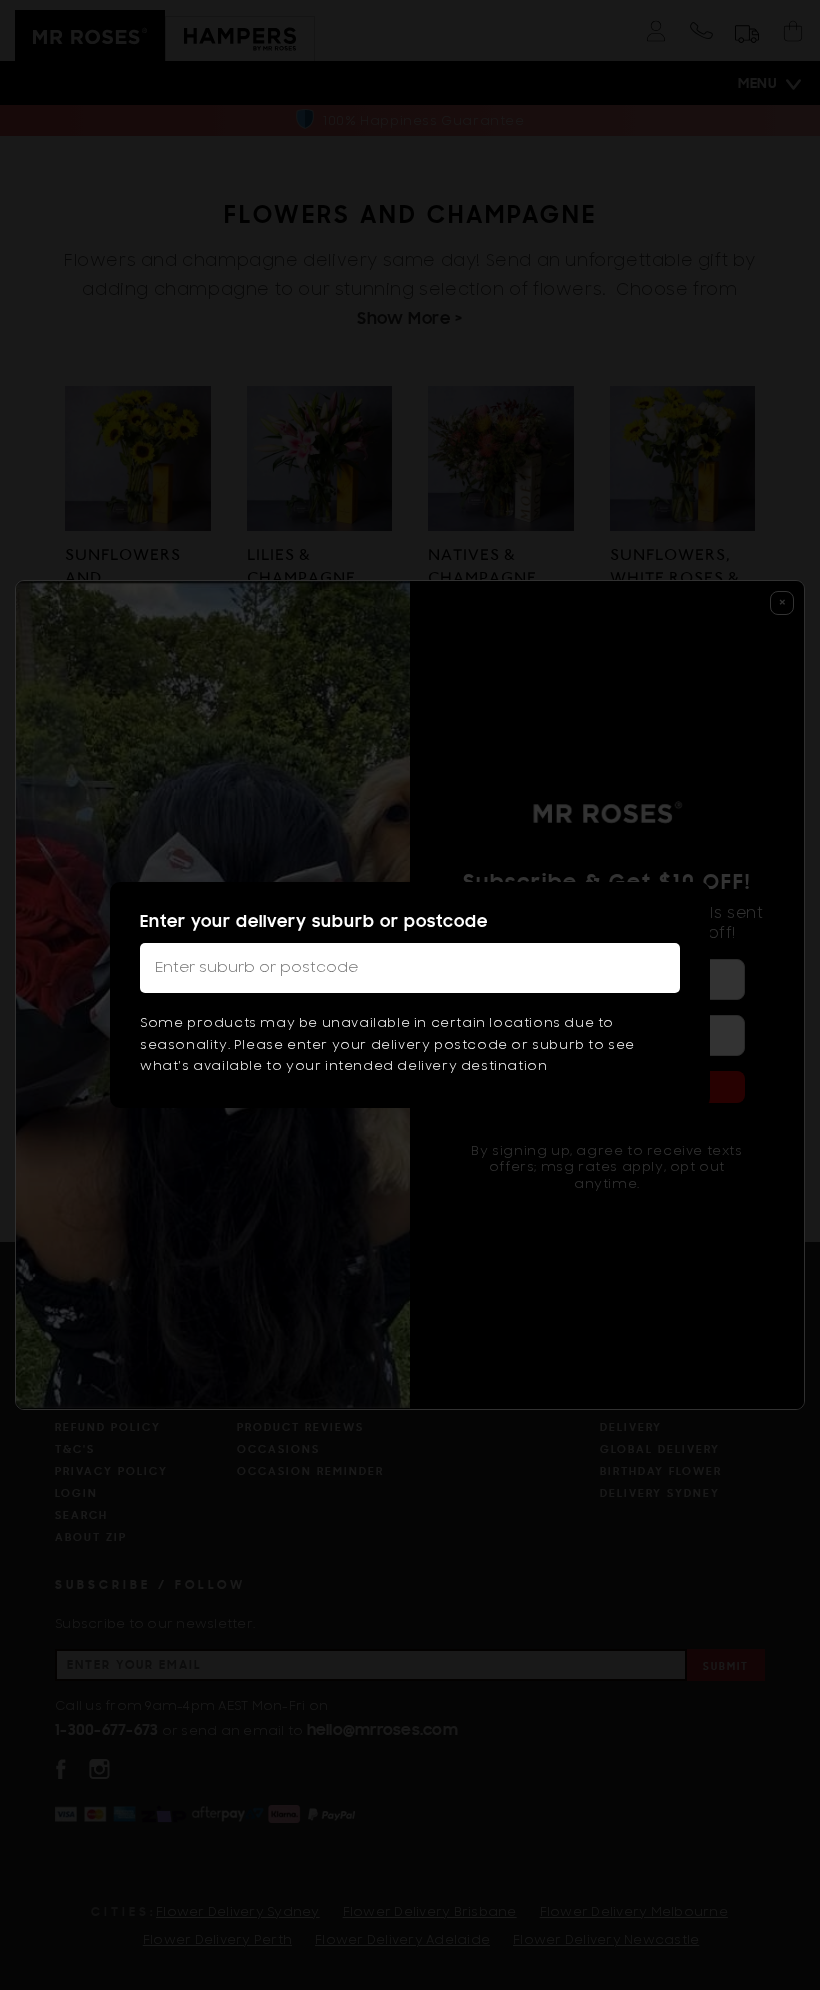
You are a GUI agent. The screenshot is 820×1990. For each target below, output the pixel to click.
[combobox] (410, 968)
